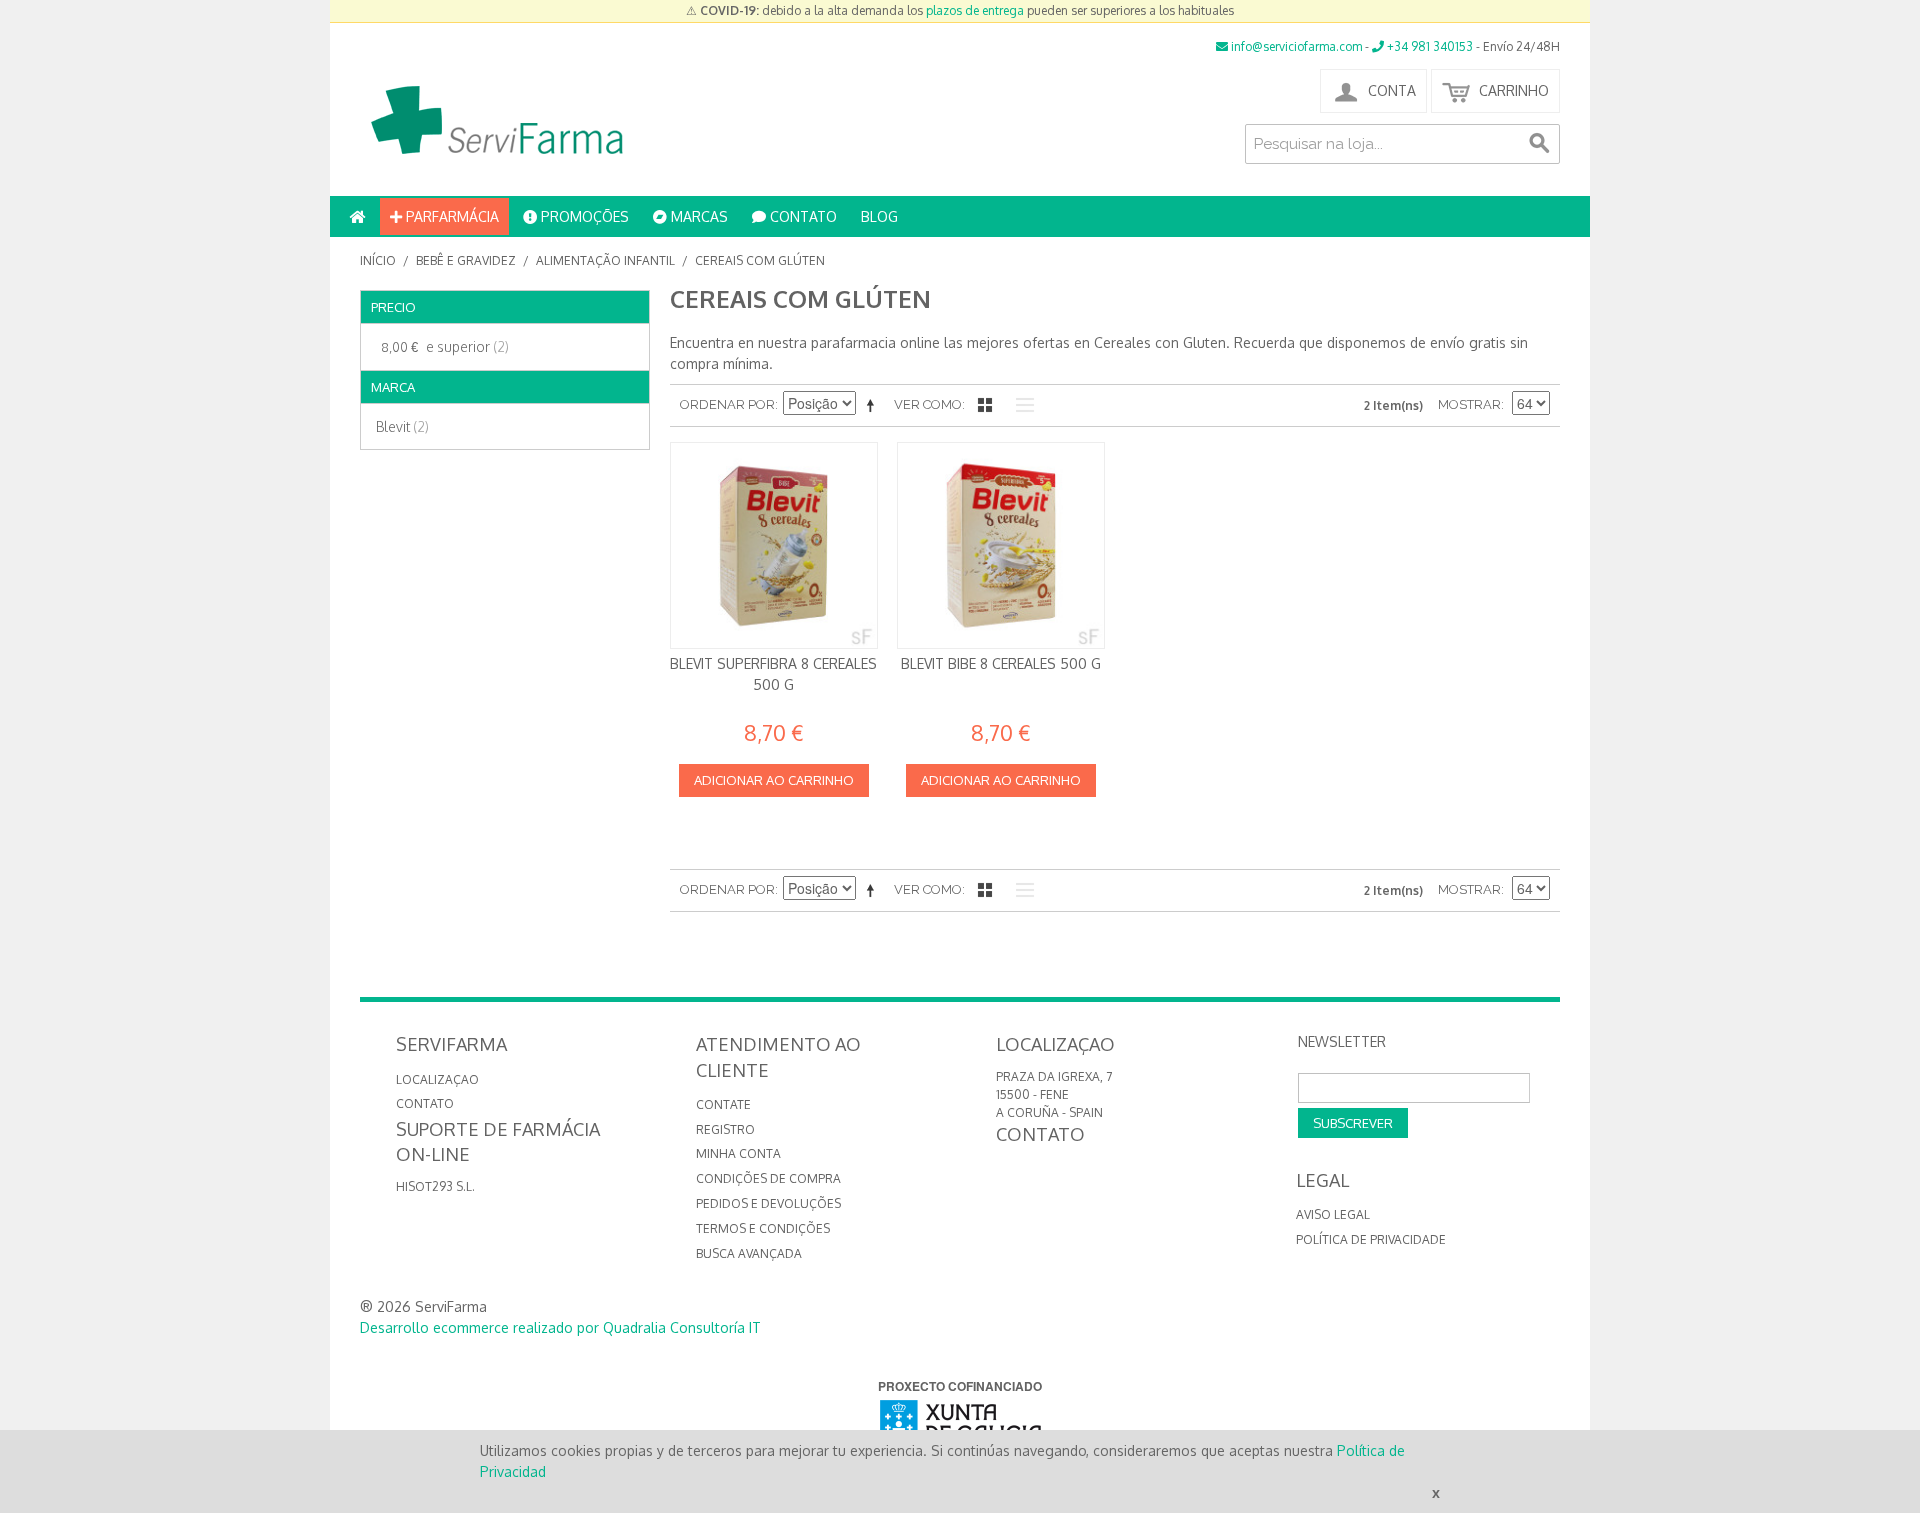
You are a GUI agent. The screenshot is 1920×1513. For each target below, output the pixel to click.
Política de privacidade (1371, 1239)
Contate (723, 1104)
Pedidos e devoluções (768, 1203)
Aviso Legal (1333, 1214)
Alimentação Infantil (605, 260)
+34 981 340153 (1428, 46)
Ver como (928, 404)
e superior (445, 346)
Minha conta (738, 1153)
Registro (725, 1129)
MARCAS (697, 216)
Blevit (402, 426)
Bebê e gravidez (466, 260)
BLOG (879, 216)
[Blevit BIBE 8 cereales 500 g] (1001, 546)
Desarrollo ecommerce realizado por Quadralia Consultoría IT (560, 1327)
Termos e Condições (763, 1228)
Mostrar (1469, 404)
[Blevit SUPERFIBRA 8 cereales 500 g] (774, 546)
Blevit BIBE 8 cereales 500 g (1001, 663)
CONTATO (801, 216)
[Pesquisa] (1540, 144)
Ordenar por (727, 404)
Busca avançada (749, 1253)
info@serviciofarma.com (1295, 46)
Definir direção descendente (874, 405)
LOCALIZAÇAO (437, 1079)
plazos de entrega (975, 10)
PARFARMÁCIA (450, 216)
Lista (1020, 405)
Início (378, 260)
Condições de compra (768, 1178)
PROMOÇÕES (583, 216)
